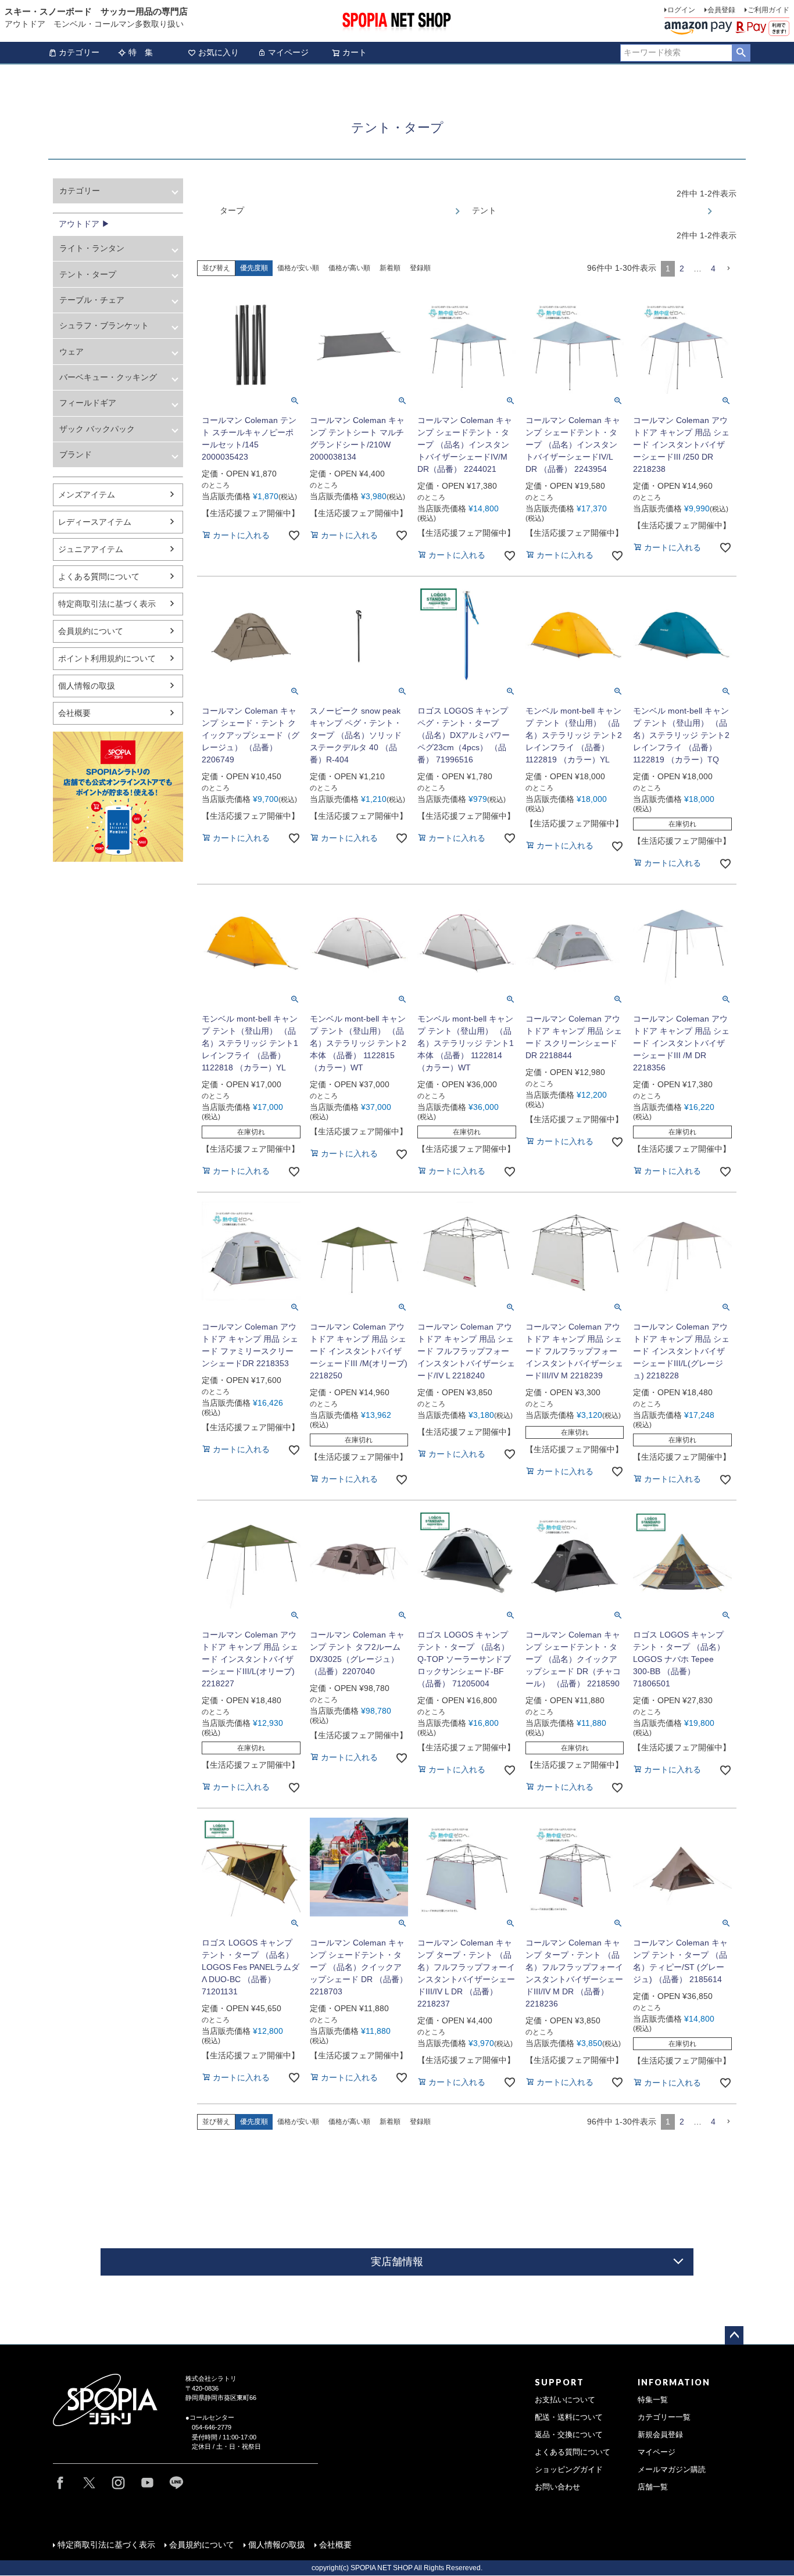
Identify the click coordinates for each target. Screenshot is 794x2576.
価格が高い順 (349, 268)
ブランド (76, 454)
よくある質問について (99, 576)
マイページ (288, 52)
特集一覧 (653, 2400)
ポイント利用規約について (107, 658)
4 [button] (713, 268)
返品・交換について (569, 2435)
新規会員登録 (660, 2435)
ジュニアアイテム (91, 549)
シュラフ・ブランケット (104, 325)
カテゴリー (79, 52)
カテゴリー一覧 (664, 2417)
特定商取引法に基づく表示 (107, 604)
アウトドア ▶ (84, 224)
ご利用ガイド (768, 10)
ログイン (681, 10)
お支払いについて (565, 2400)
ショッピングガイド (569, 2470)
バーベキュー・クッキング (108, 377)
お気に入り (219, 52)
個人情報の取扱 (87, 686)
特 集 (141, 52)
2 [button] (682, 268)
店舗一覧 (653, 2487)
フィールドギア (88, 403)
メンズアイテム (87, 495)
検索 (741, 53)
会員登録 (721, 10)
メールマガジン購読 (672, 2470)
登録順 (420, 268)
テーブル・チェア (92, 300)
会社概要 (74, 713)
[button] (728, 269)
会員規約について (91, 631)
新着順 (390, 268)
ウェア (71, 352)
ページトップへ (734, 2335)
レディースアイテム (95, 522)
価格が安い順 (298, 268)
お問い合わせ (557, 2487)
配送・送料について (569, 2417)
